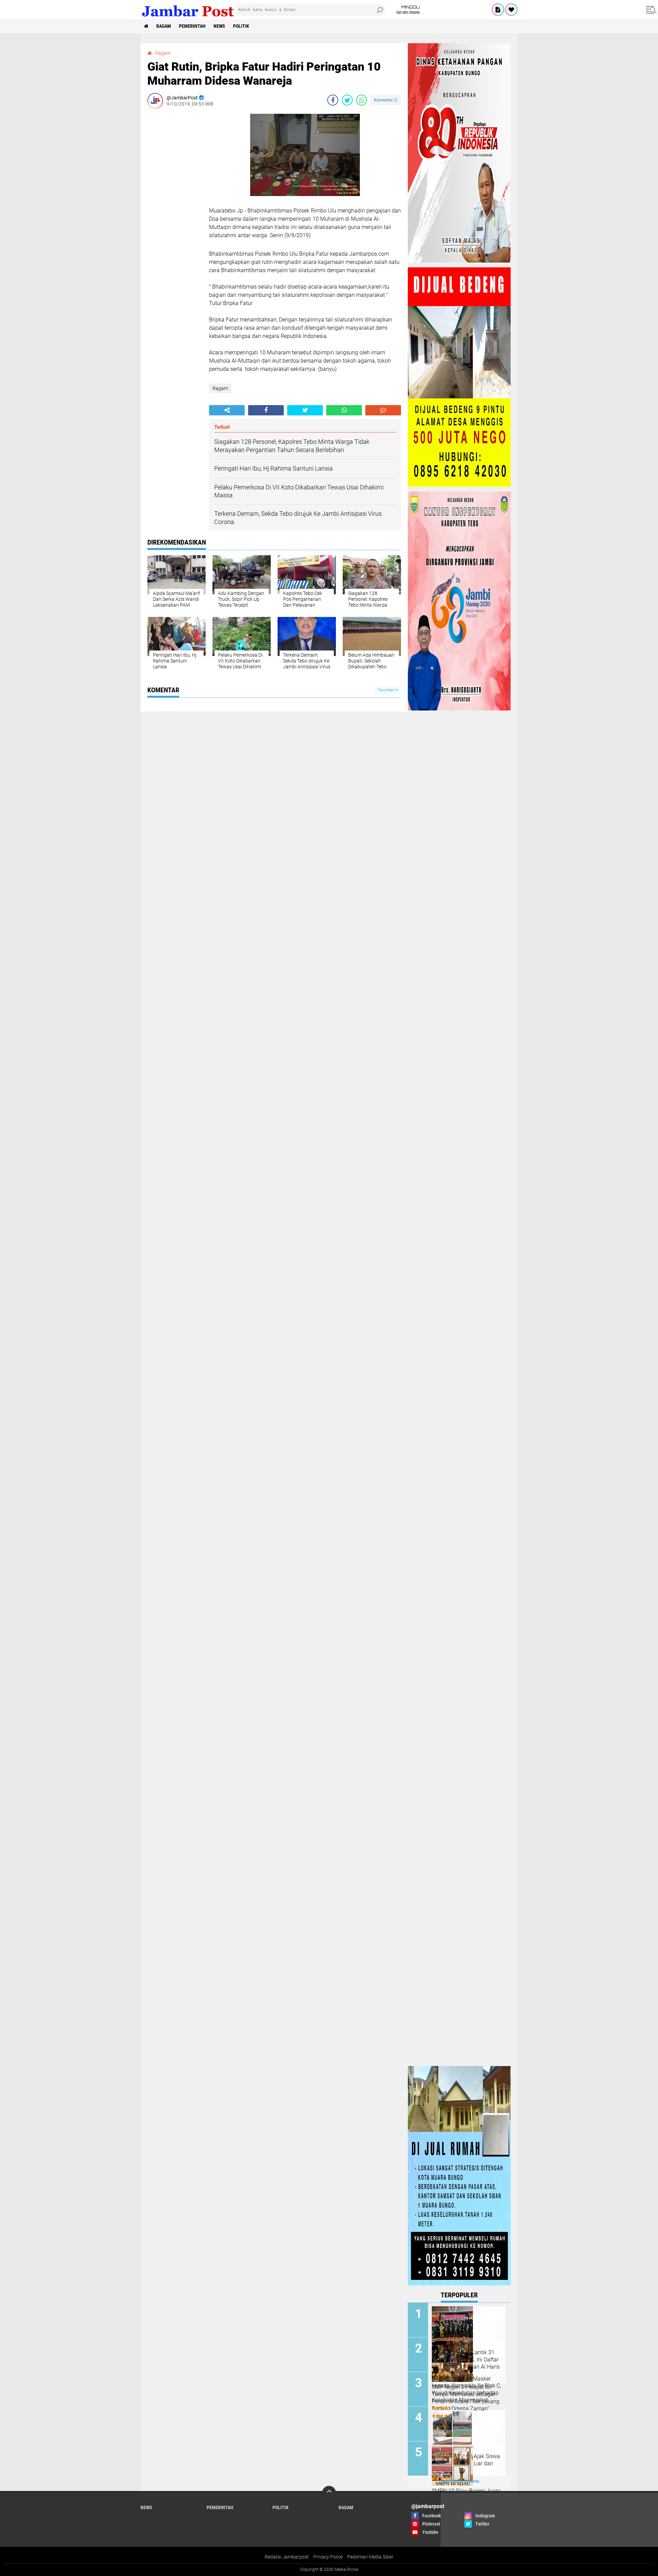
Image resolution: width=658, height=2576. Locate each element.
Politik (241, 26)
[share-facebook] (333, 100)
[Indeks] (498, 10)
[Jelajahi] (650, 10)
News (219, 26)
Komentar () (386, 100)
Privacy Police (328, 2557)
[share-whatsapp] (362, 100)
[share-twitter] (347, 100)
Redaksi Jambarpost (287, 2557)
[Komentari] (383, 410)
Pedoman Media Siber (370, 2557)
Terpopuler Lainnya (459, 2482)
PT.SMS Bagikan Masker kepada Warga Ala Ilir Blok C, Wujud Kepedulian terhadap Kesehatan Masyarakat (466, 2389)
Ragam (164, 26)
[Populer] (511, 10)
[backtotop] (329, 2493)
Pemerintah (192, 26)
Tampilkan (387, 690)
